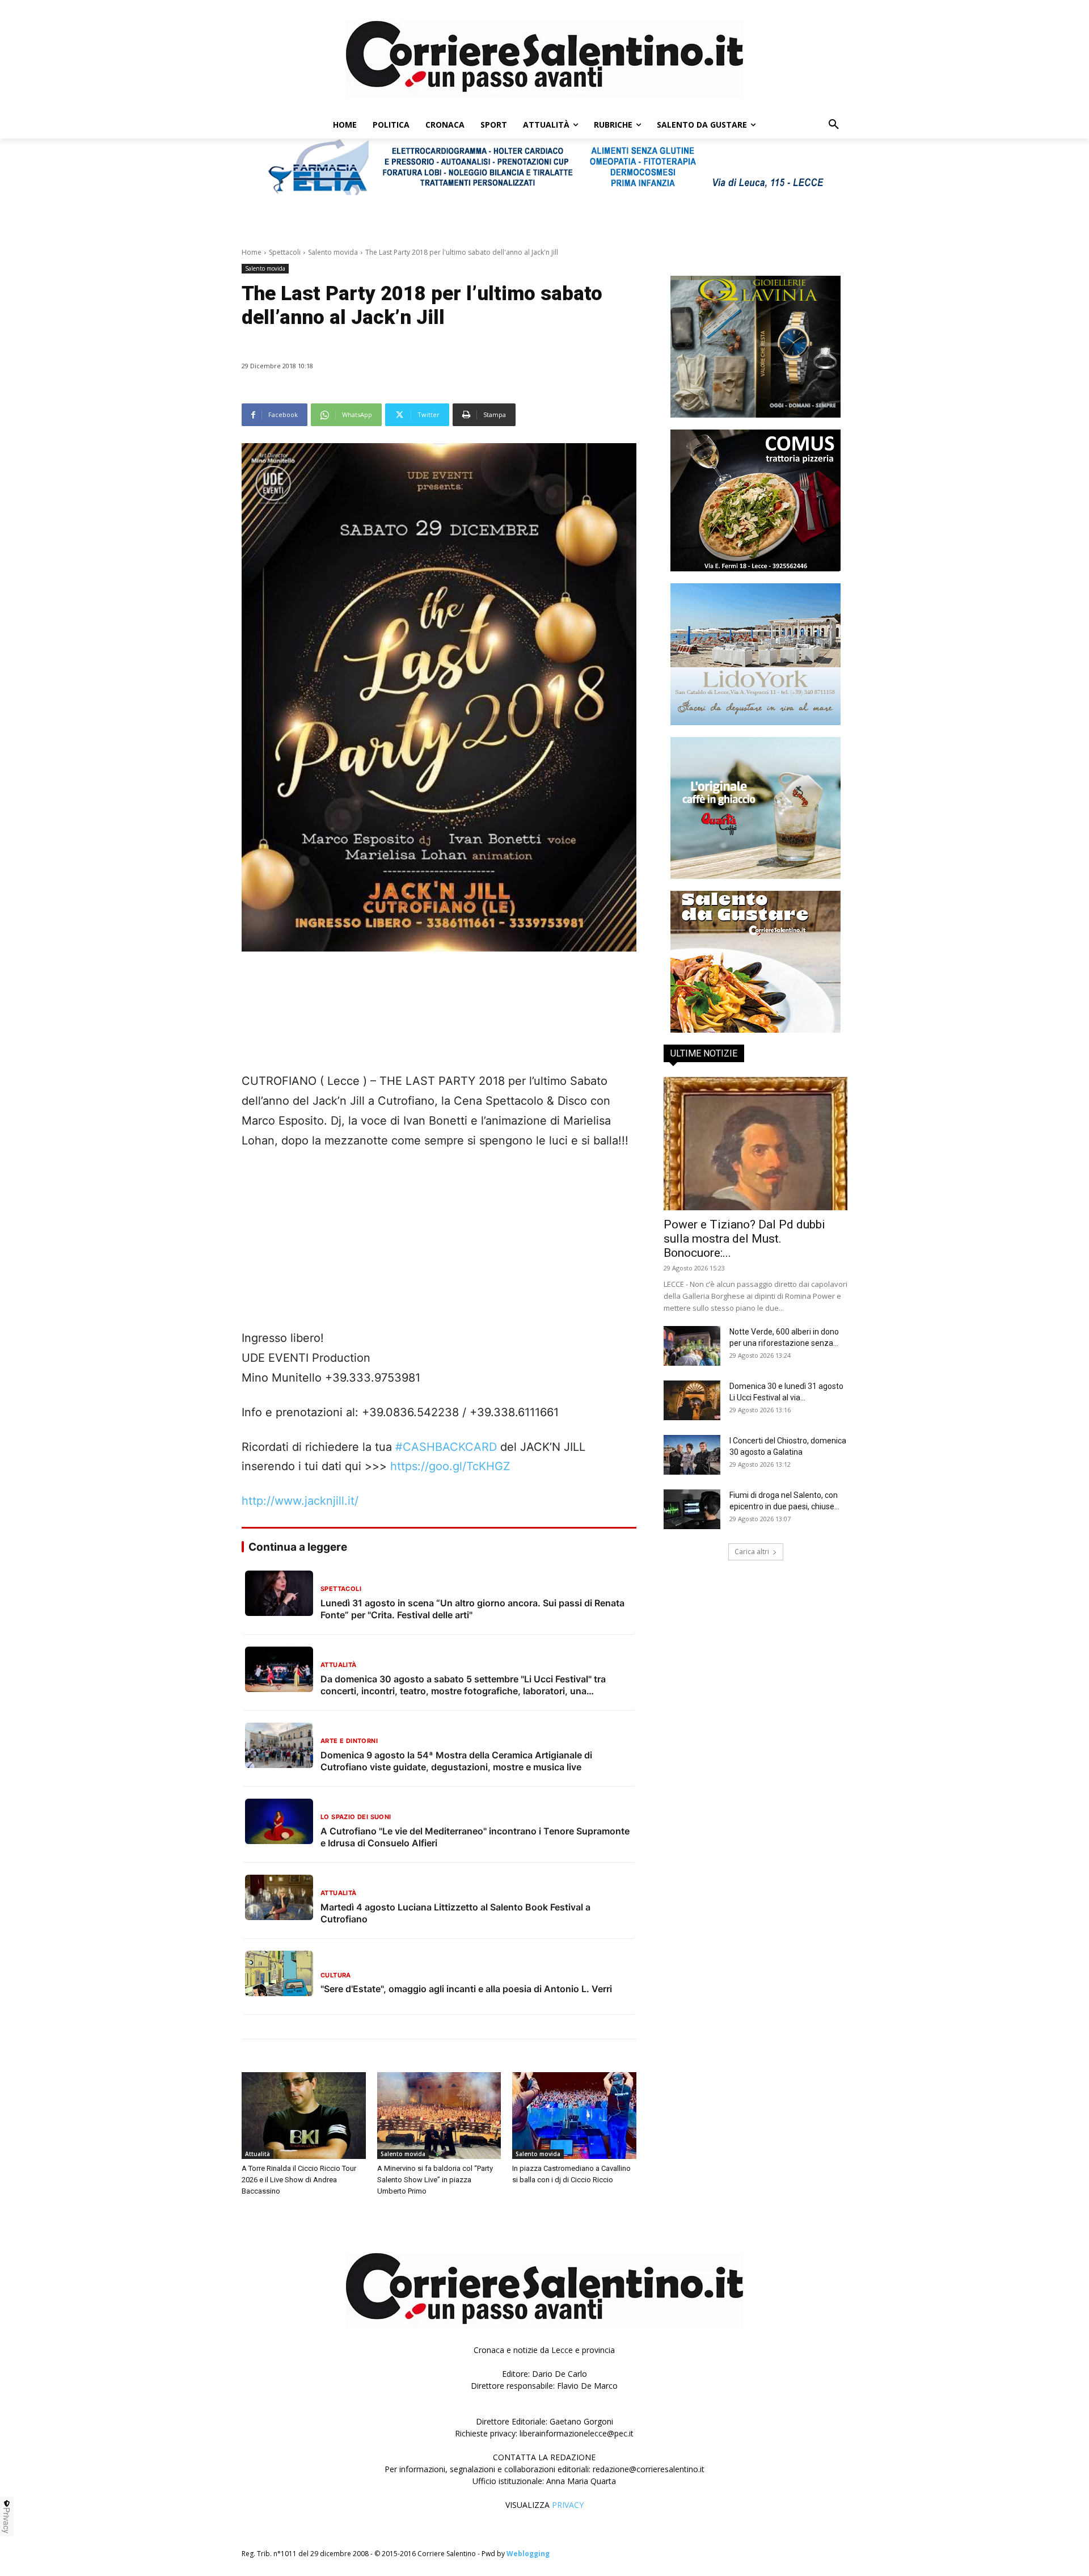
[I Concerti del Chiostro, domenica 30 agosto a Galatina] (692, 1455)
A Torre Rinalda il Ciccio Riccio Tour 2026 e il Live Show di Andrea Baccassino (299, 2180)
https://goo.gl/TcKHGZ (450, 1466)
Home (252, 252)
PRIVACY (568, 2505)
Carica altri (752, 1552)
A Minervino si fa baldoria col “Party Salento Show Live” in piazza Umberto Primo (435, 2180)
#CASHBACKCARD (446, 1447)
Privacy (7, 2520)
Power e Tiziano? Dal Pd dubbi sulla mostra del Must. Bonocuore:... (744, 1239)
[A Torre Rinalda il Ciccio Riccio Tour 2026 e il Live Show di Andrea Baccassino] (304, 2116)
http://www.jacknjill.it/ (300, 1501)
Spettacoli (285, 252)
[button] (834, 125)
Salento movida (333, 252)
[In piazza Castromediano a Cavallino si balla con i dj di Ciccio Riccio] (574, 2116)
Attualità (258, 2154)
